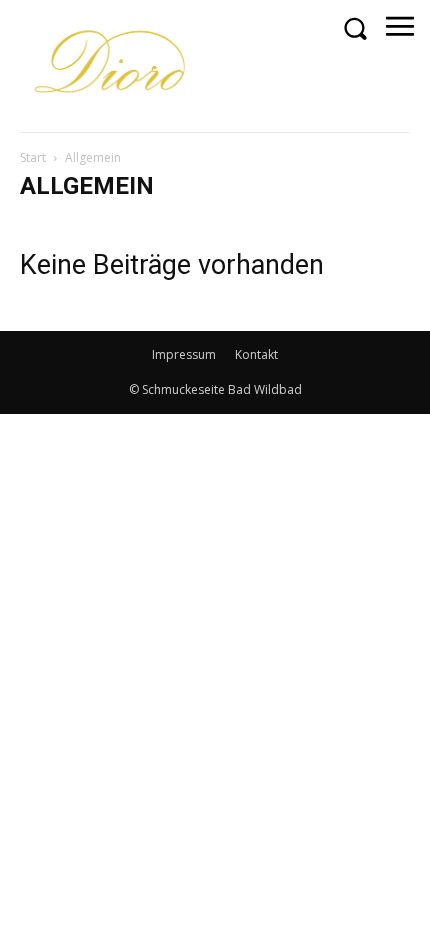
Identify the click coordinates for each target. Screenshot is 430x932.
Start (33, 157)
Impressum (184, 354)
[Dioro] (113, 65)
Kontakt (256, 354)
